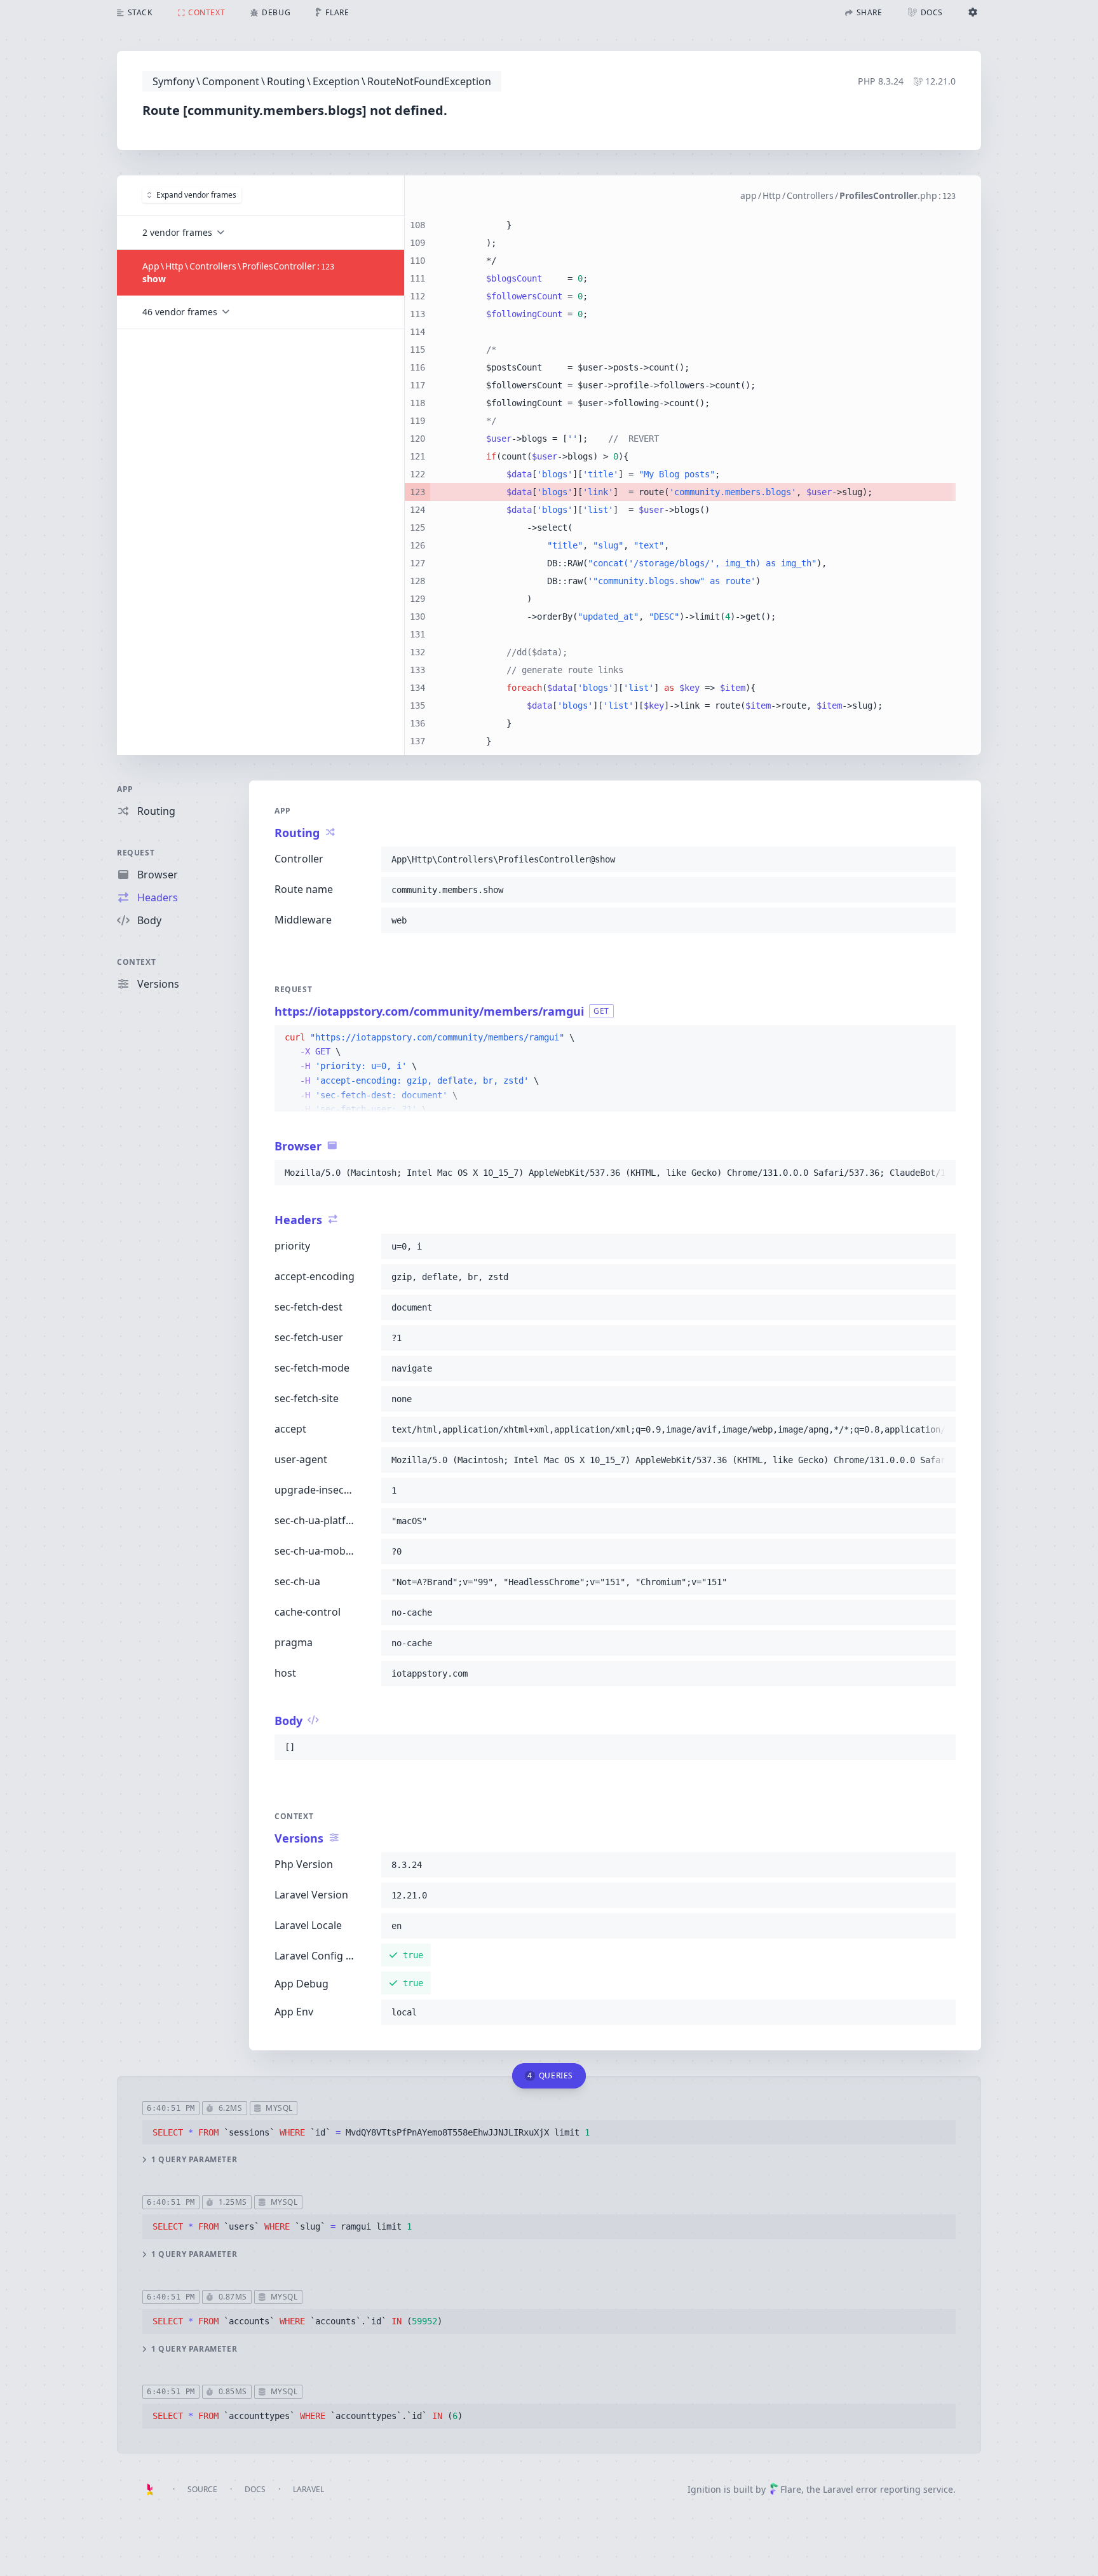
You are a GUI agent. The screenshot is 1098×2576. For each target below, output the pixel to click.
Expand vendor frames (196, 195)
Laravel (308, 2489)
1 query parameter (194, 2160)
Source (202, 2489)
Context (136, 962)
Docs (255, 2489)
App (125, 789)
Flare (791, 2489)
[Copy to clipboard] (940, 859)
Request (136, 853)
